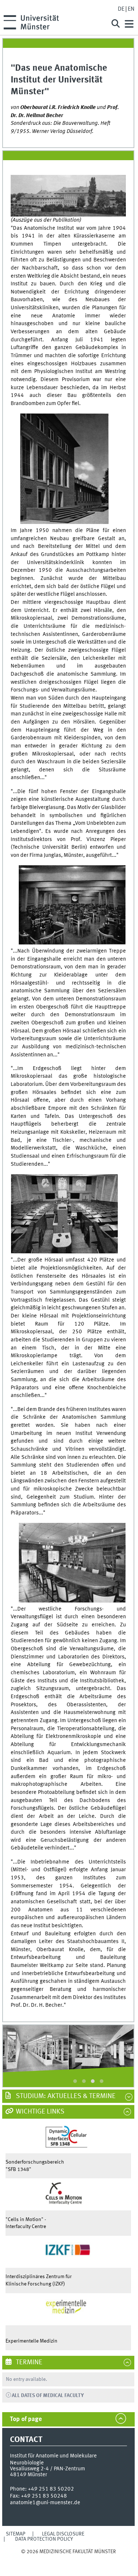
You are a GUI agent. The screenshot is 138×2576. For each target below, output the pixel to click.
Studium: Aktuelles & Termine (65, 2096)
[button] (75, 2081)
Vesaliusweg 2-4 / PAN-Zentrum (47, 2469)
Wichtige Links (39, 2112)
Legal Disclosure (63, 2534)
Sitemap (16, 2534)
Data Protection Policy (44, 2539)
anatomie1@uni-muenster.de (45, 2503)
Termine (28, 2362)
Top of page (26, 2419)
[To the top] (68, 2559)
